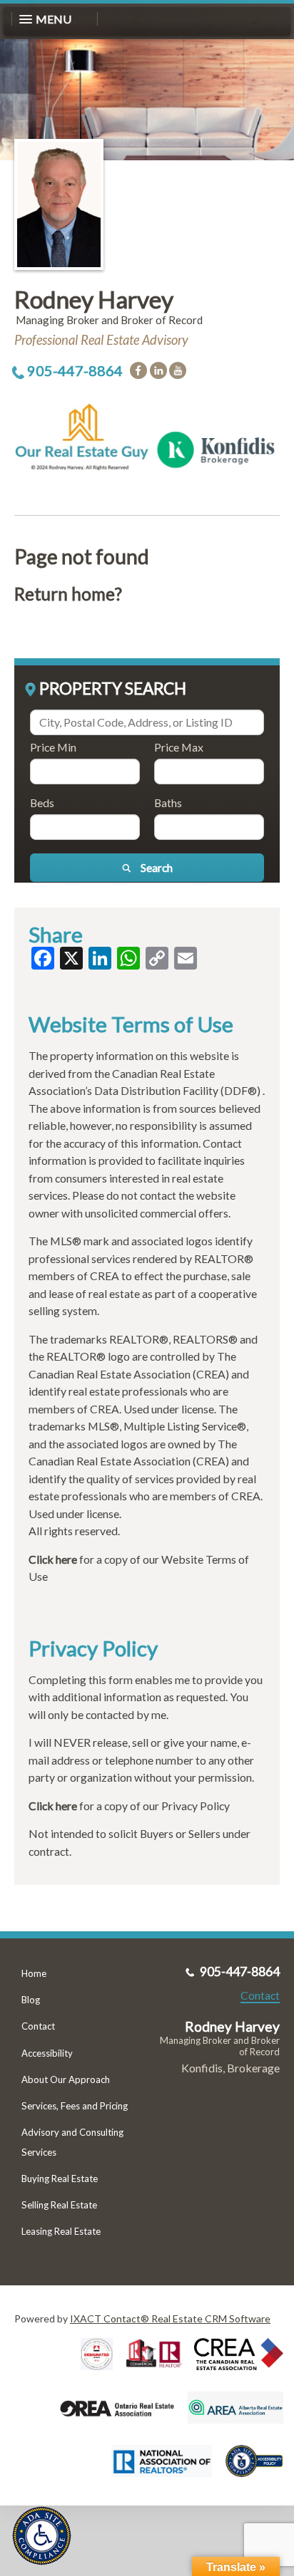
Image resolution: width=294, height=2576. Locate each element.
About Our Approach (66, 2079)
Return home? (68, 594)
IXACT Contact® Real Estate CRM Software (170, 2318)
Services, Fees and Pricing (75, 2106)
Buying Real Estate (60, 2178)
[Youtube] (178, 370)
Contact (38, 2026)
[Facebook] (138, 370)
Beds (42, 803)
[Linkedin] (158, 370)
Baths (168, 803)
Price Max (179, 747)
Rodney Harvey (94, 299)
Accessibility (47, 2053)
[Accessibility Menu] (42, 2536)
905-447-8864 (75, 370)
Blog (31, 2000)
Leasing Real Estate (61, 2231)
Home (34, 1973)
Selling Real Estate (59, 2205)
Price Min (53, 747)
